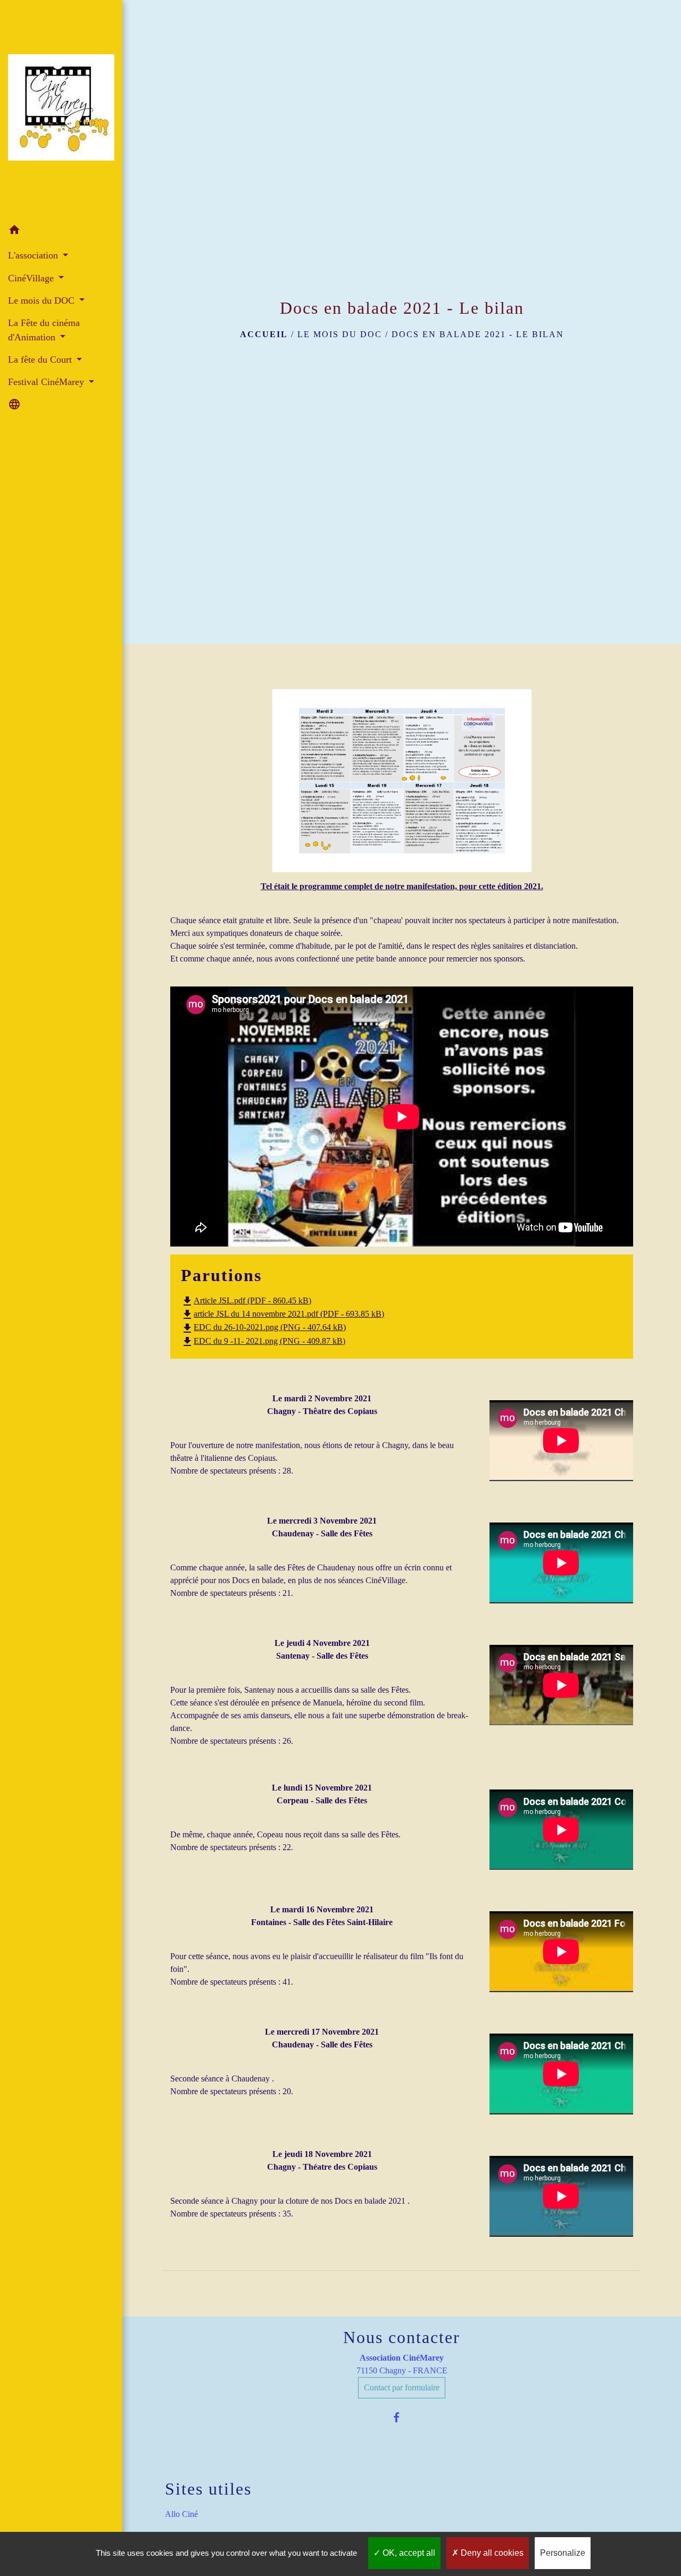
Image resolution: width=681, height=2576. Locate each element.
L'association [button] (34, 255)
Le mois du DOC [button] (43, 300)
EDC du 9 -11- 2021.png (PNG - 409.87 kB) (263, 1341)
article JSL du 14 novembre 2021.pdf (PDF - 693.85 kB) (283, 1314)
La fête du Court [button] (41, 359)
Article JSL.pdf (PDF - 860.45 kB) (246, 1300)
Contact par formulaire (402, 2387)
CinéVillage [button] (32, 278)
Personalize (563, 2553)
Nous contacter (402, 2337)
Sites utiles (208, 2489)
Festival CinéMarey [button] (47, 382)
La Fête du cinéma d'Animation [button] (44, 330)
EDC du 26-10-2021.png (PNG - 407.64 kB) (263, 1327)
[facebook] (402, 2417)
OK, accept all (408, 2553)
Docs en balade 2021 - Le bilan (478, 334)
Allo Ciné (181, 2514)
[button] (61, 232)
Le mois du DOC (340, 334)
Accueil (264, 334)
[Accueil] (61, 110)
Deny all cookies (491, 2553)
